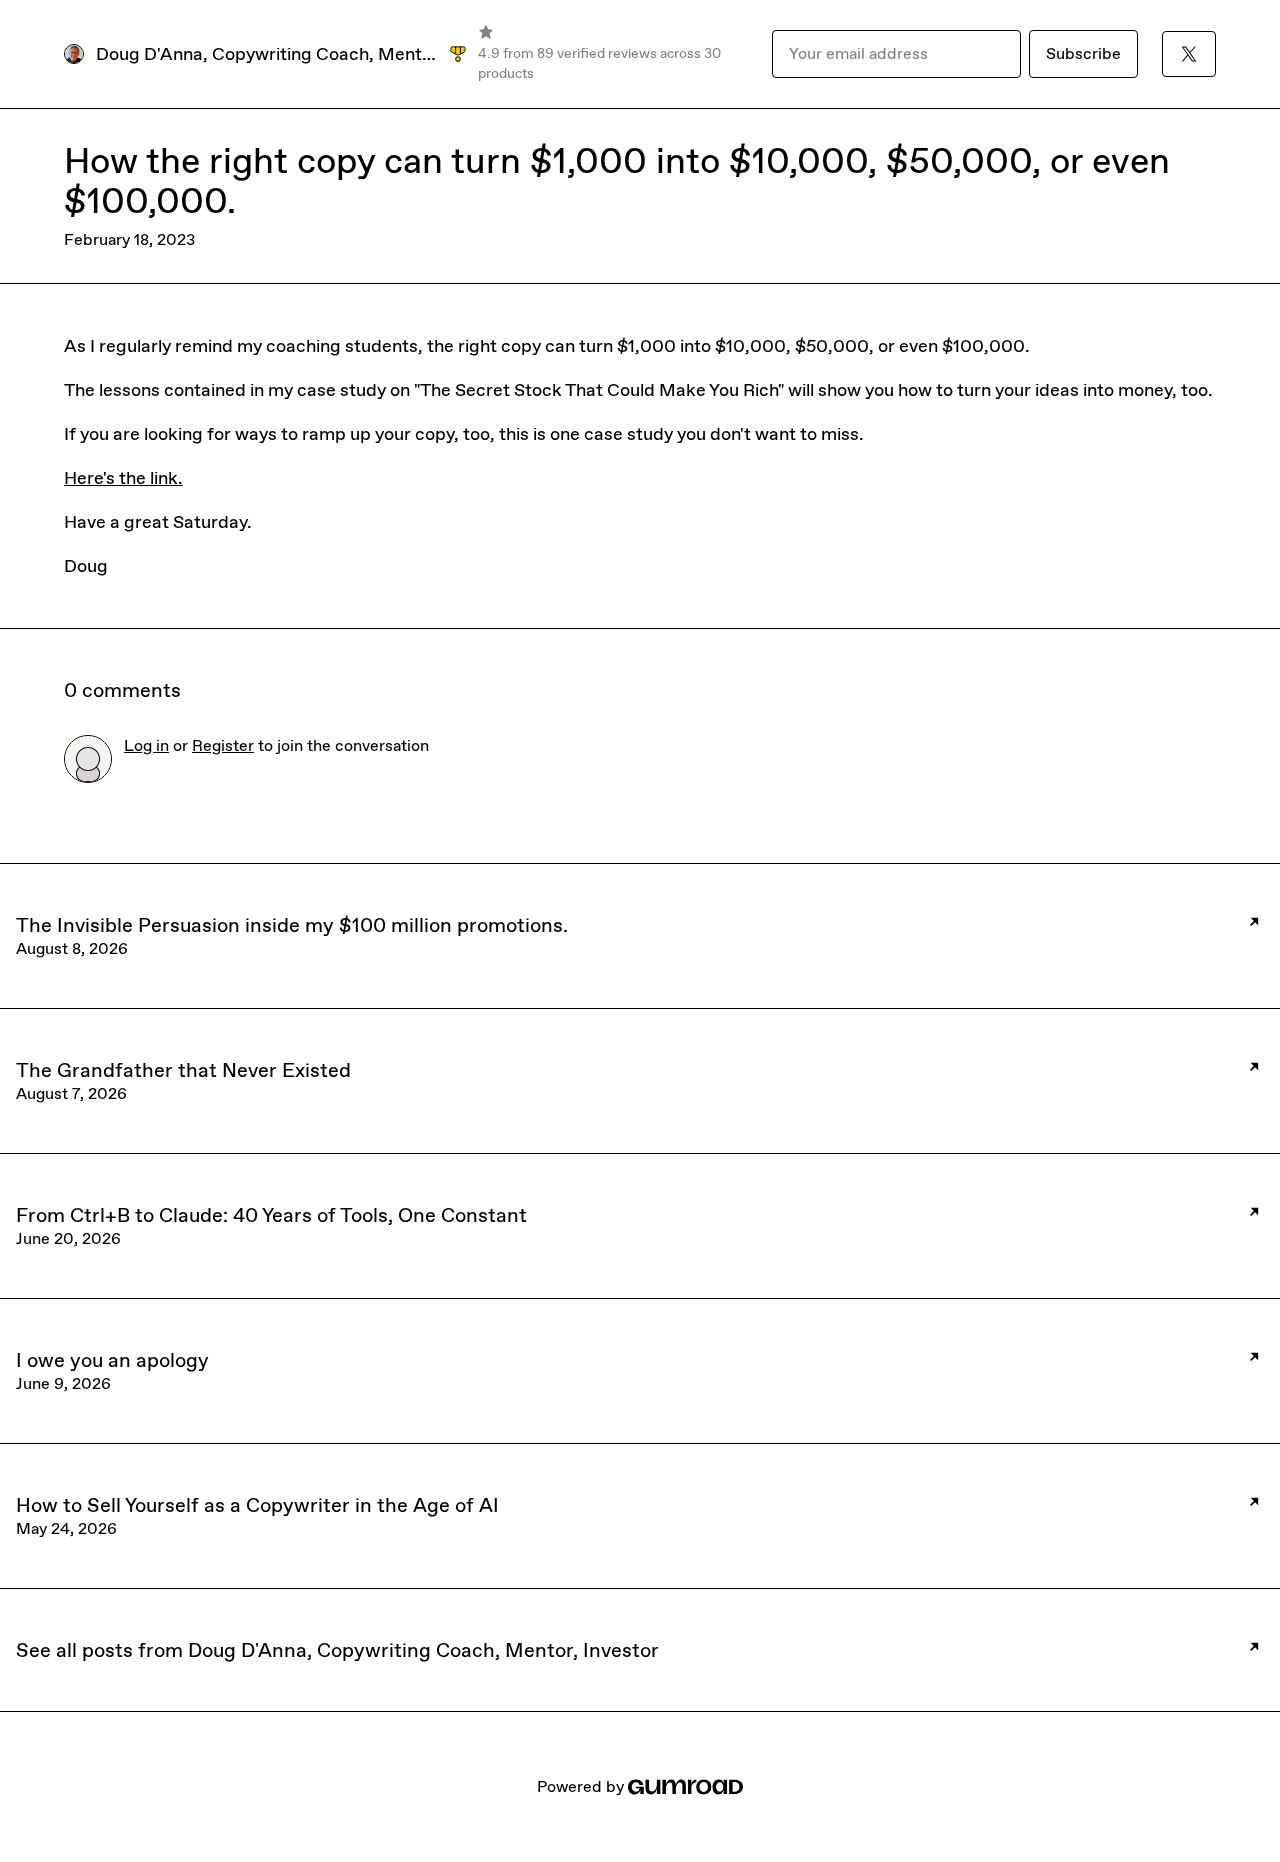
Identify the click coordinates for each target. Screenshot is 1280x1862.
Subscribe (1083, 53)
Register (223, 745)
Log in (146, 745)
